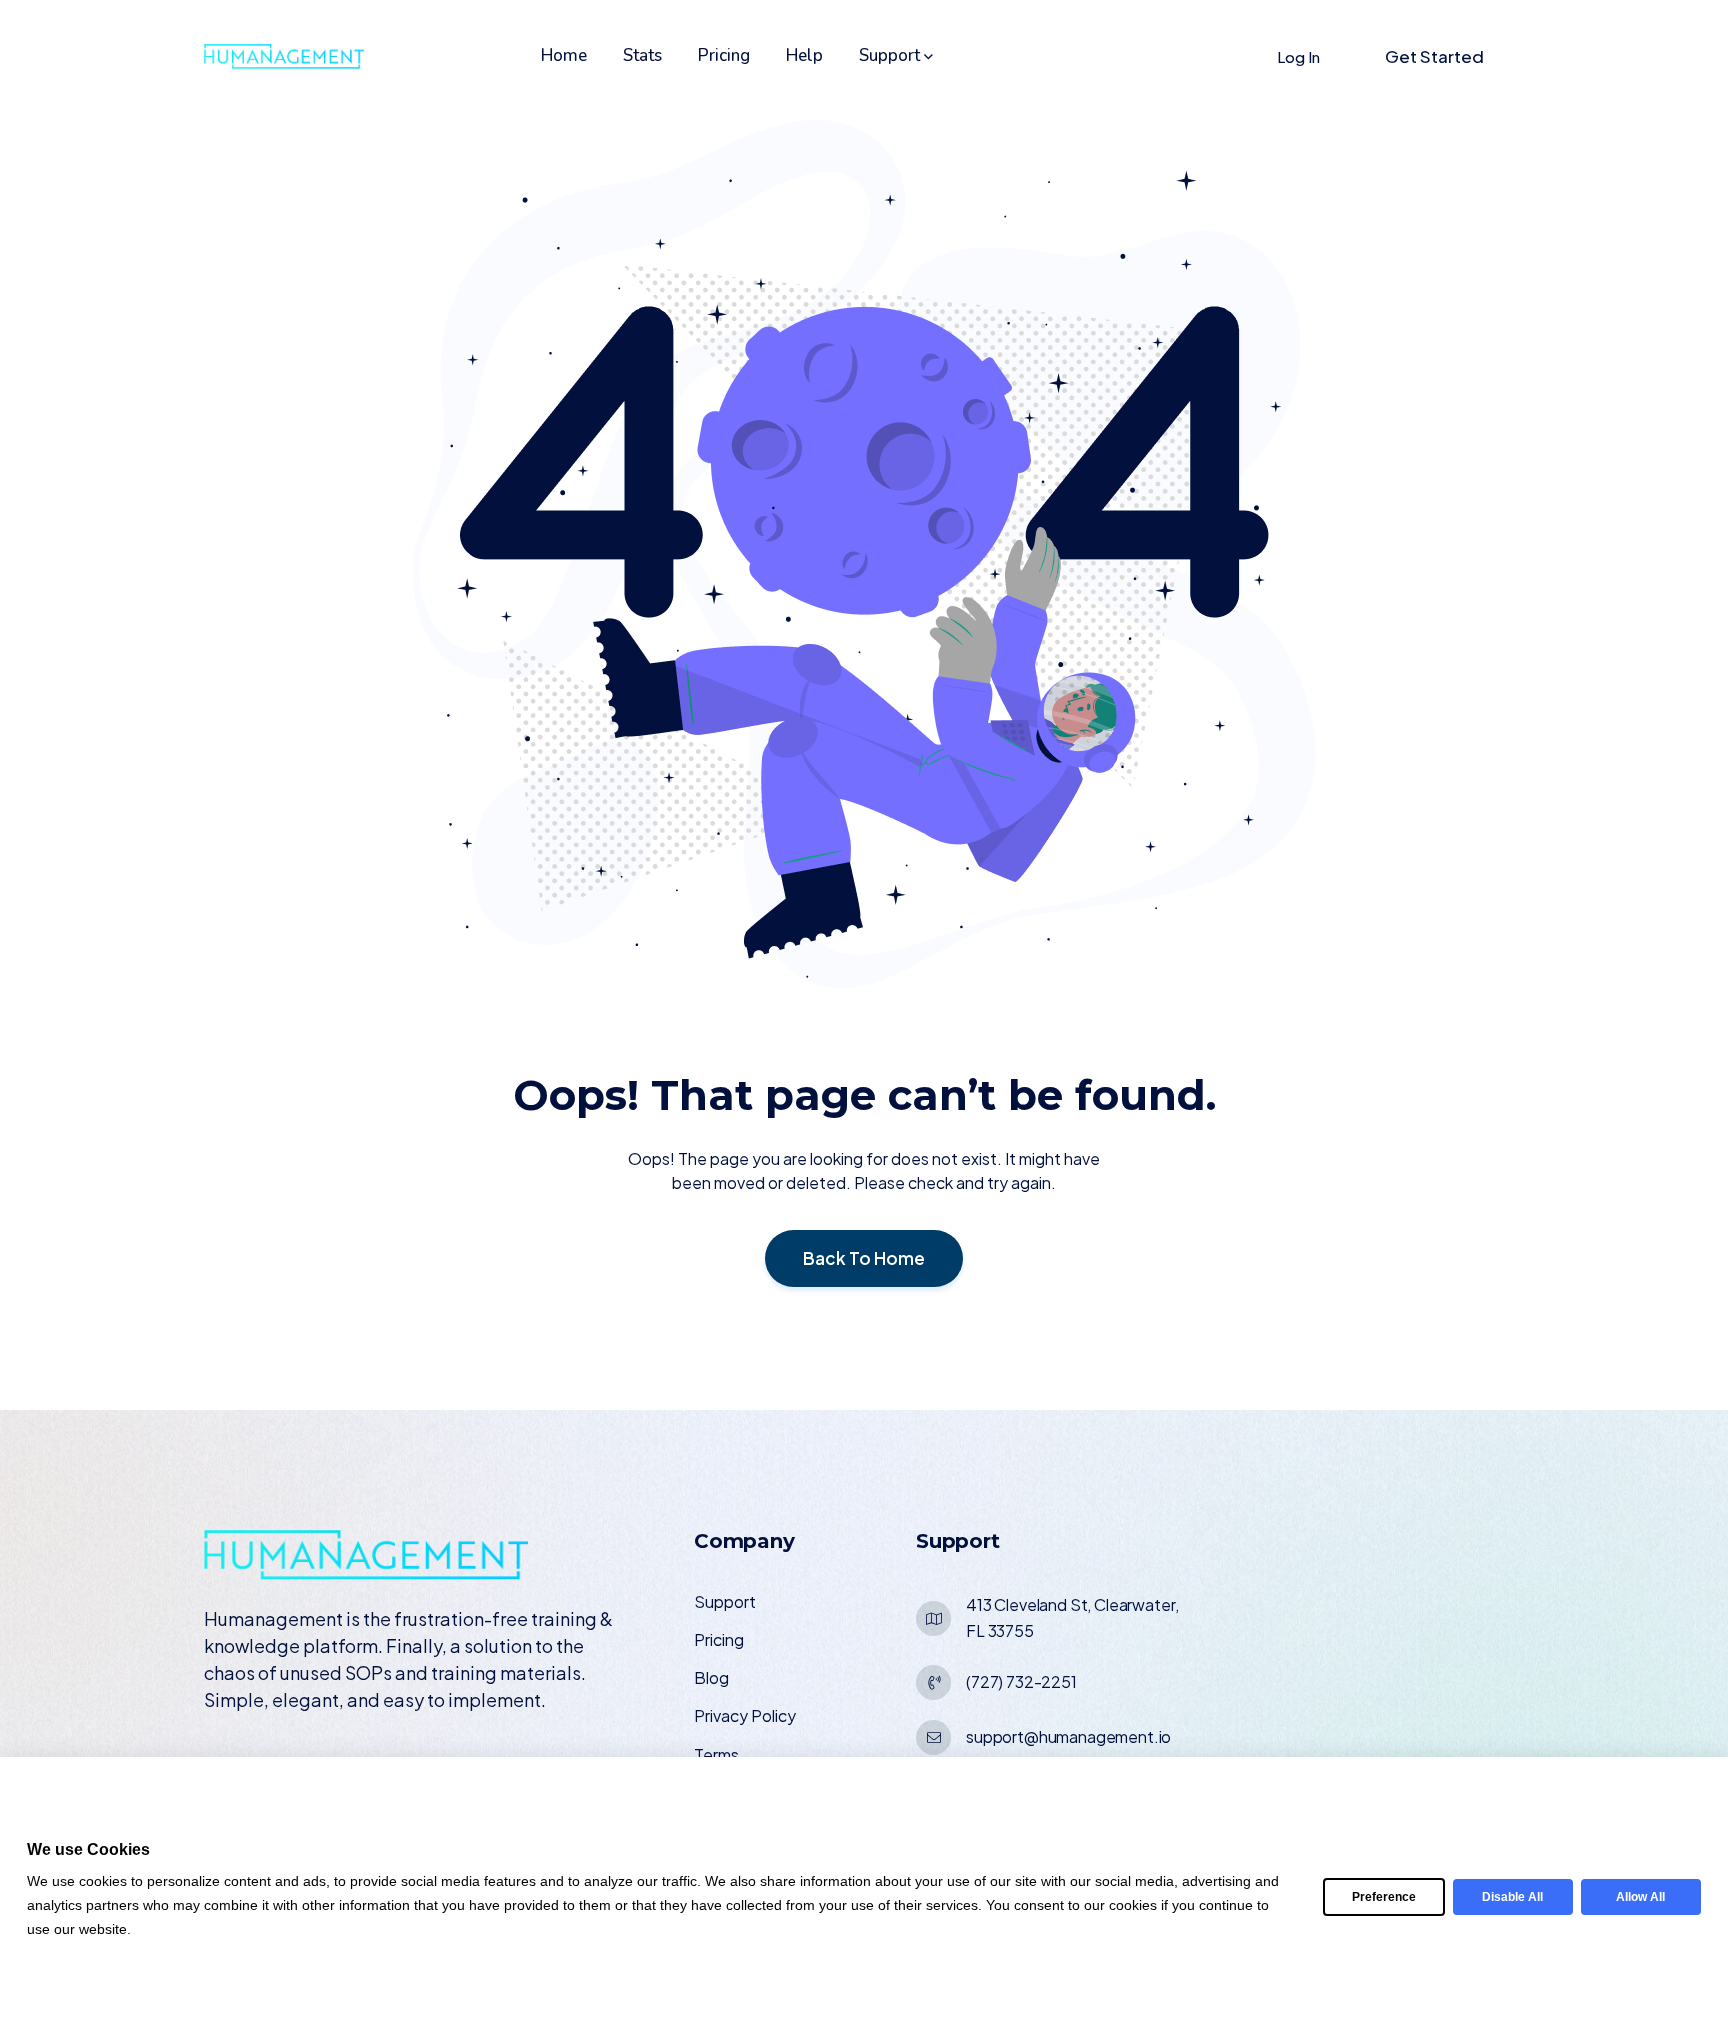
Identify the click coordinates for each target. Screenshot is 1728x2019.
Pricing (724, 55)
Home (564, 55)
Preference (1384, 1897)
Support (889, 55)
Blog (711, 1677)
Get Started (1434, 56)
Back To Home (864, 1258)
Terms (716, 1754)
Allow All (1640, 1897)
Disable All (1512, 1897)
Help (804, 55)
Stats (642, 55)
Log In (1298, 56)
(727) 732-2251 (1021, 1681)
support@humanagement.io (1068, 1736)
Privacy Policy (745, 1715)
